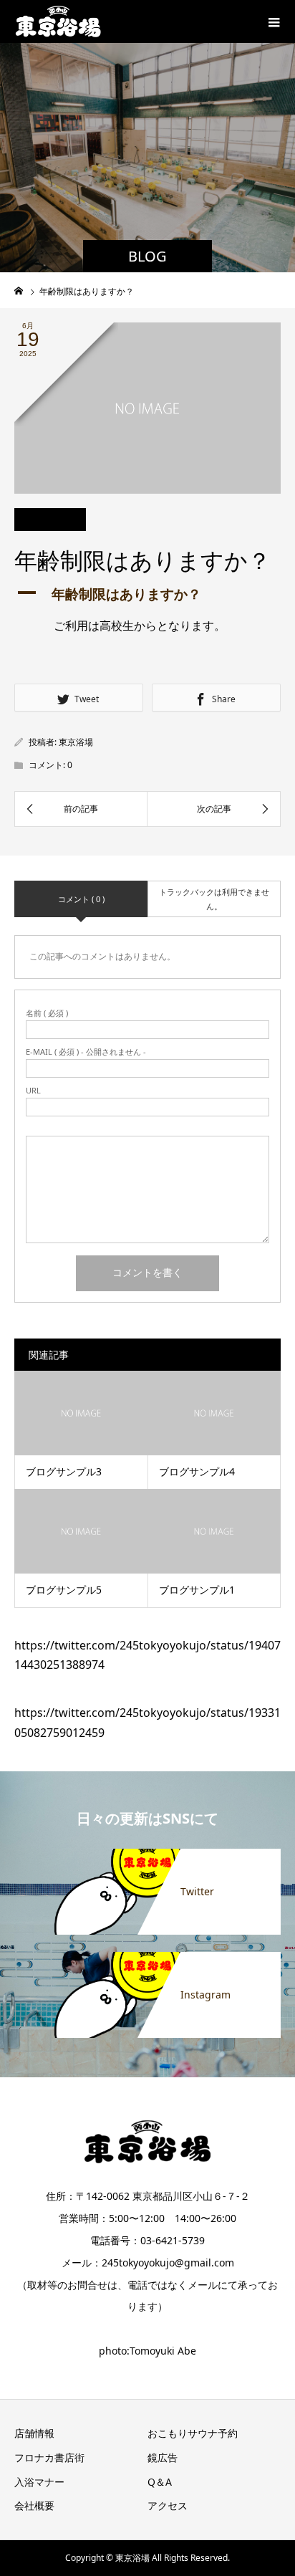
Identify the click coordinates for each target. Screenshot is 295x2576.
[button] (147, 594)
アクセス (168, 2505)
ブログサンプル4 (197, 1471)
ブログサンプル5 (64, 1590)
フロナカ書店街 (49, 2457)
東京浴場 (76, 742)
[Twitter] (147, 1852)
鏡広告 (163, 2457)
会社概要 (34, 2505)
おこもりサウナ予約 (193, 2433)
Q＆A (160, 2482)
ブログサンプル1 (197, 1590)
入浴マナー (39, 2482)
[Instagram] (147, 1955)
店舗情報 (34, 2433)
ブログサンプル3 (64, 1471)
